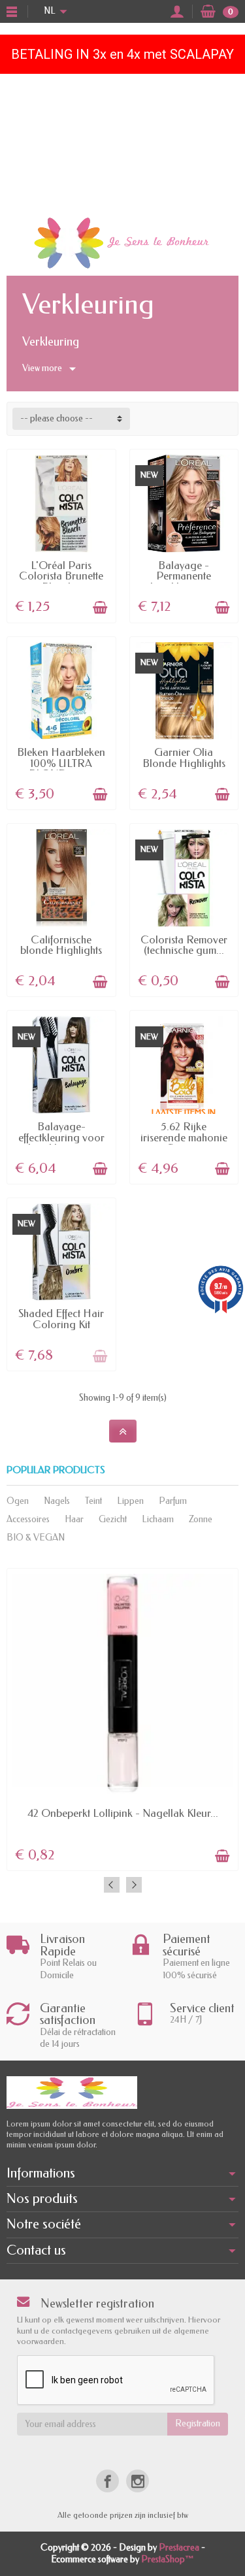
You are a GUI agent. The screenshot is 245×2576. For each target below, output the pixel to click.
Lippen (130, 1501)
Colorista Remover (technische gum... (184, 945)
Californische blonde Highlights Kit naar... (61, 951)
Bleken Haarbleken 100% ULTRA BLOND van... (61, 763)
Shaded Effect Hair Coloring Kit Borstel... (61, 1324)
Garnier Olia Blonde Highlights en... (184, 763)
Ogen (18, 1501)
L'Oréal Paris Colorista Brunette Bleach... (61, 576)
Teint (93, 1501)
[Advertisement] (122, 142)
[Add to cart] (100, 608)
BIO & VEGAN (36, 1538)
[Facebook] (107, 2481)
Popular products (56, 1470)
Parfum (173, 1501)
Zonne (201, 1519)
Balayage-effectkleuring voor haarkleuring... (61, 1137)
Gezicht (113, 1519)
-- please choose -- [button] (57, 418)
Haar (74, 1519)
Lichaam (158, 1519)
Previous (112, 1885)
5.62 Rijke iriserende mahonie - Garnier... (184, 1137)
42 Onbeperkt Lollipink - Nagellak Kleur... (123, 1813)
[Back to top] (123, 1431)
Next (134, 1885)
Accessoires (28, 1519)
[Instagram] (138, 2481)
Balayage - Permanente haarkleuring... (184, 576)
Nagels (57, 1501)
